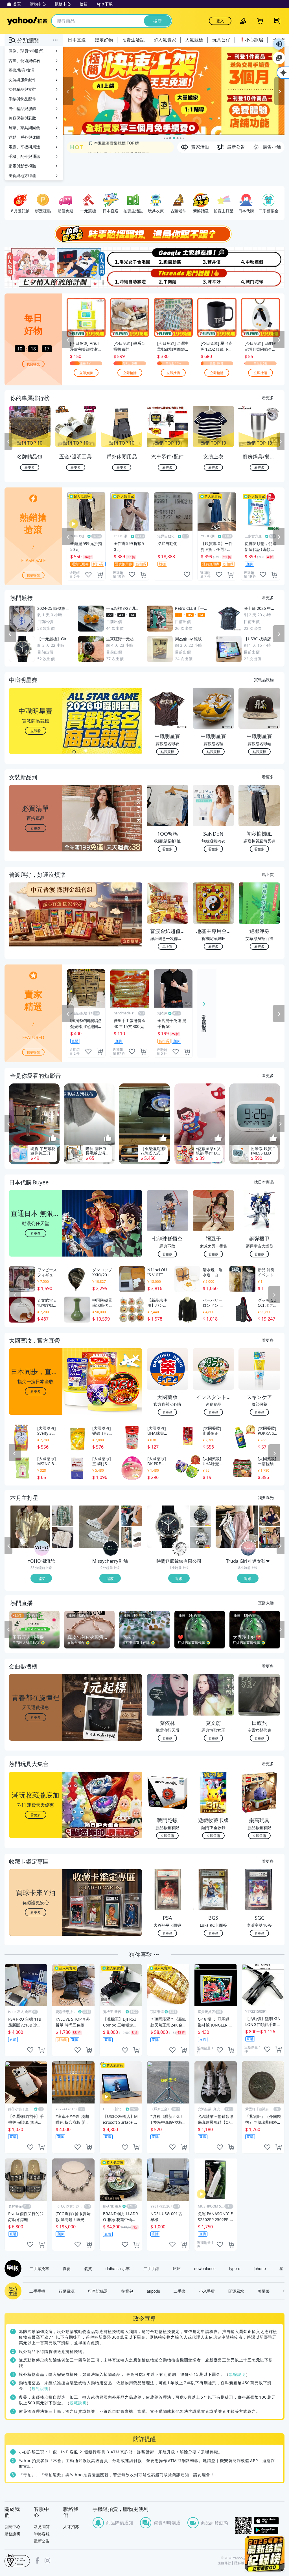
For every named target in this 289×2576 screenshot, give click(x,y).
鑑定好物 (104, 40)
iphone (260, 2268)
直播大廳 (266, 1602)
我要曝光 (33, 364)
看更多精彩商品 (204, 1018)
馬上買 (268, 874)
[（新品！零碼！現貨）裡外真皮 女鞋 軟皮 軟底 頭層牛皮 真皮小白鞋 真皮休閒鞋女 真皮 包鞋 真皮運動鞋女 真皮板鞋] (132, 1516)
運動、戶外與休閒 (24, 137)
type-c (235, 2268)
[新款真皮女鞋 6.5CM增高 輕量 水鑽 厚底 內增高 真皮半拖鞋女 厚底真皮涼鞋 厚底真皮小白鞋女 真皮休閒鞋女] (99, 1527)
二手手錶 (151, 2268)
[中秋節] (261, 257)
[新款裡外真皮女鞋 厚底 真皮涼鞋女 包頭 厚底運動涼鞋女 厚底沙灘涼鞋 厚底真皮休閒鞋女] (132, 1537)
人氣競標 (194, 40)
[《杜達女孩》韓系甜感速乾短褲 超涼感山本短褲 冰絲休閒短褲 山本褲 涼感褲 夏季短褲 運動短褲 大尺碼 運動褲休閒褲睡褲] (237, 1527)
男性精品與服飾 (22, 108)
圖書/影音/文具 (22, 70)
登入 (220, 21)
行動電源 (67, 2291)
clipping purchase (100, 575)
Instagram (47, 2560)
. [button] (36, 925)
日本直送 (77, 40)
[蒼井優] (214, 257)
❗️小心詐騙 (251, 40)
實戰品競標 (264, 679)
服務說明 (12, 2534)
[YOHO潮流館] (42, 1548)
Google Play (269, 2530)
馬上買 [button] (167, 946)
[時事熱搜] (144, 234)
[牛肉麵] (168, 278)
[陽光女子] (121, 257)
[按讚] (53, 1138)
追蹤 (41, 1578)
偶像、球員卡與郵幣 (26, 51)
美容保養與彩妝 (22, 118)
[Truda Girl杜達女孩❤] (248, 1548)
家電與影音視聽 (22, 166)
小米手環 (207, 2291)
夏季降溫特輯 (100, 147)
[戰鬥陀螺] (261, 278)
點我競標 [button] (167, 751)
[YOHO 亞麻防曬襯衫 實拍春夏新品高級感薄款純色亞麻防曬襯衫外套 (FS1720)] (30, 1527)
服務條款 (224, 2563)
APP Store (269, 2521)
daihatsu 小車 (118, 2268)
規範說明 (237, 2374)
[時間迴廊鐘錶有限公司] (179, 1548)
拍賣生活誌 (133, 40)
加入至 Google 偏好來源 (279, 58)
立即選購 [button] (167, 1836)
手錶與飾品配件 (22, 99)
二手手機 (37, 2291)
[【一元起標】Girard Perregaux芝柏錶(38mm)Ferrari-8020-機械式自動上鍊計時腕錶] (168, 1527)
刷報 (12, 2268)
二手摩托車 (39, 2268)
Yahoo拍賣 (27, 21)
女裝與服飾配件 (22, 80)
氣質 (88, 2268)
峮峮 (177, 2268)
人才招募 (71, 2527)
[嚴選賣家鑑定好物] (174, 91)
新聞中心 (12, 2527)
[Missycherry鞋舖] (111, 1548)
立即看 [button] (36, 731)
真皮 (67, 2268)
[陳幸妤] (214, 278)
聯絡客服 (42, 2534)
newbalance (205, 2268)
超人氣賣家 (165, 40)
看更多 (268, 398)
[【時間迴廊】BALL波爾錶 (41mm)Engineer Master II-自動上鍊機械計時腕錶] (201, 1537)
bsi (17, 2560)
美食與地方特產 (22, 176)
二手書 (179, 2291)
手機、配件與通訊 (24, 156)
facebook (37, 2560)
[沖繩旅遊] (121, 278)
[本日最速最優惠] (265, 2554)
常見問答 (42, 2527)
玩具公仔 (221, 40)
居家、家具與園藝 (24, 128)
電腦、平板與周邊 (24, 147)
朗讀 (279, 44)
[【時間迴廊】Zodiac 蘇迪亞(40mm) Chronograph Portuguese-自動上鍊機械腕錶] (201, 1516)
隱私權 (239, 2563)
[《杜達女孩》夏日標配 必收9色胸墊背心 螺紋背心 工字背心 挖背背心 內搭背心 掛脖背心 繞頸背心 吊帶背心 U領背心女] (269, 1537)
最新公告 (42, 2541)
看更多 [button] (36, 828)
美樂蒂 (264, 2291)
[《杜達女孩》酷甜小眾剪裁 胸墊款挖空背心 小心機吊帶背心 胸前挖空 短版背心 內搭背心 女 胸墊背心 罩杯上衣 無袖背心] (269, 1516)
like (88, 575)
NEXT (281, 442)
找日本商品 (264, 1182)
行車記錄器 (98, 2291)
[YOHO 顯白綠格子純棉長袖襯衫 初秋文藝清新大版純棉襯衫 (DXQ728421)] (63, 1516)
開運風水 (236, 2291)
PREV (8, 442)
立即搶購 (86, 373)
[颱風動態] (168, 257)
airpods (153, 2291)
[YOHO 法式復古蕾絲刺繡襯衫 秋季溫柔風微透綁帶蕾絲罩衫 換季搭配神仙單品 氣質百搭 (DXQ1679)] (63, 1537)
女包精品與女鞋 (22, 89)
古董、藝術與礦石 (24, 60)
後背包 (127, 2291)
